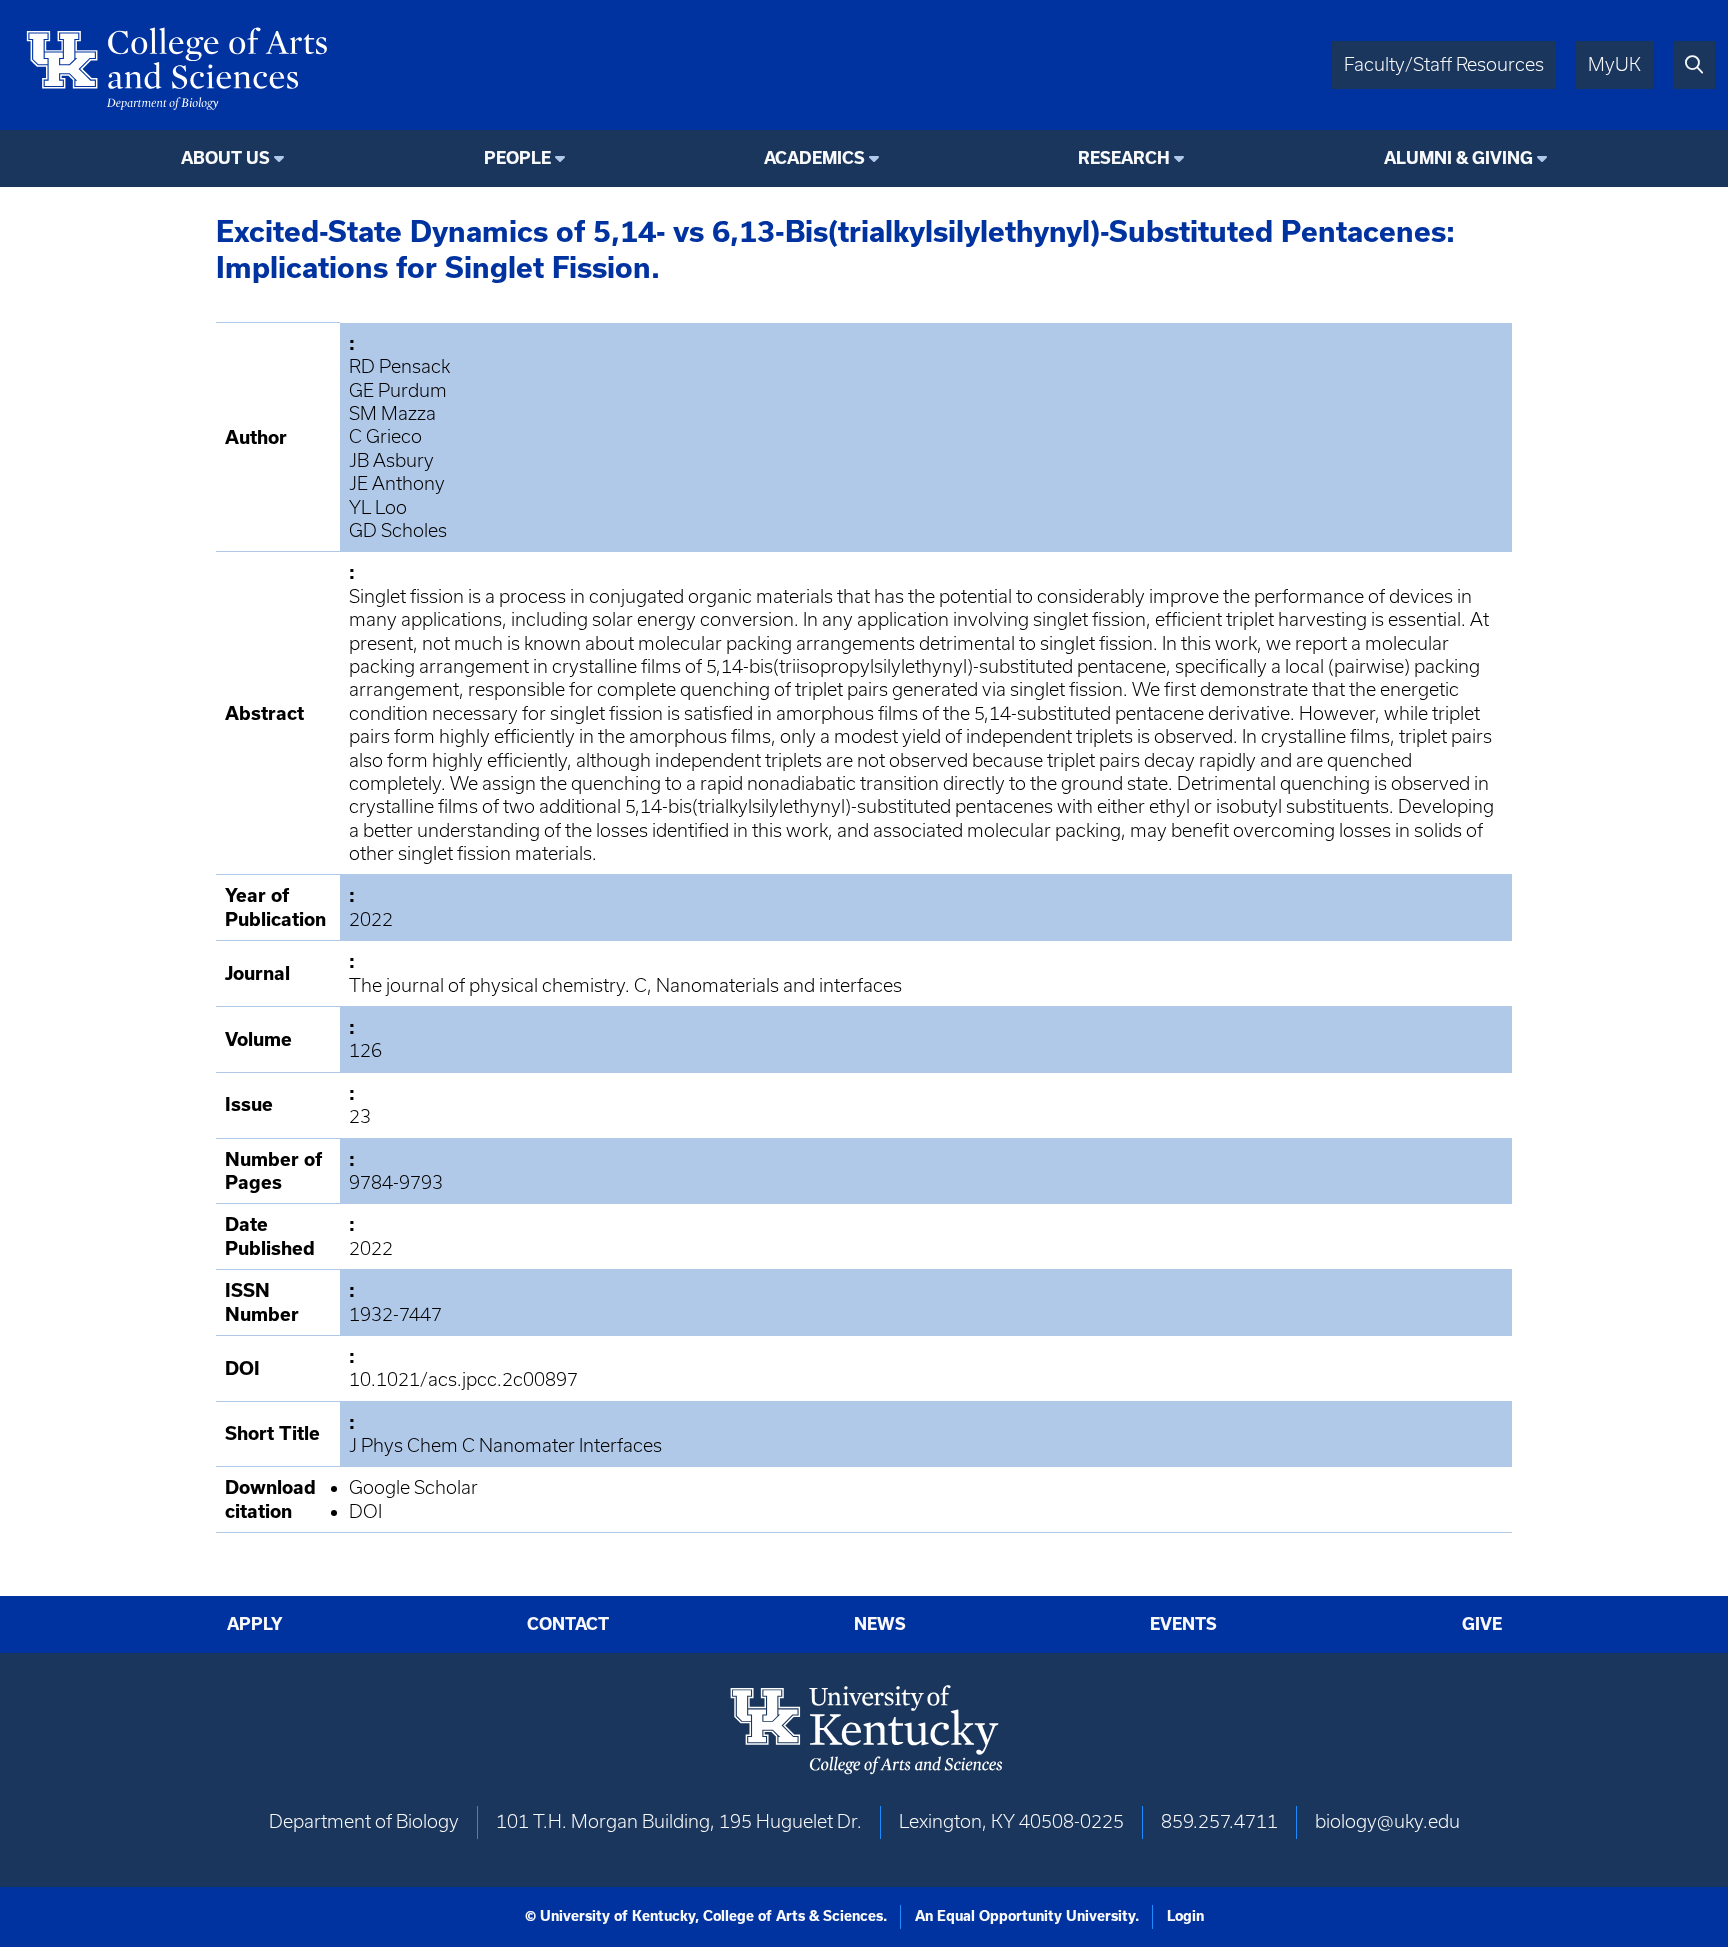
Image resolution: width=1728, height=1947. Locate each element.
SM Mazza (392, 413)
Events (1183, 1624)
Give (1482, 1624)
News (880, 1624)
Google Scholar (413, 1487)
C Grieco (385, 436)
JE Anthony (397, 483)
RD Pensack (399, 366)
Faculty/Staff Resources (1444, 64)
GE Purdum (398, 390)
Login (1185, 1916)
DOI (365, 1511)
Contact (568, 1624)
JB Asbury (391, 460)
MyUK (1614, 64)
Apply (255, 1624)
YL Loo (378, 507)
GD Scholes (398, 530)
